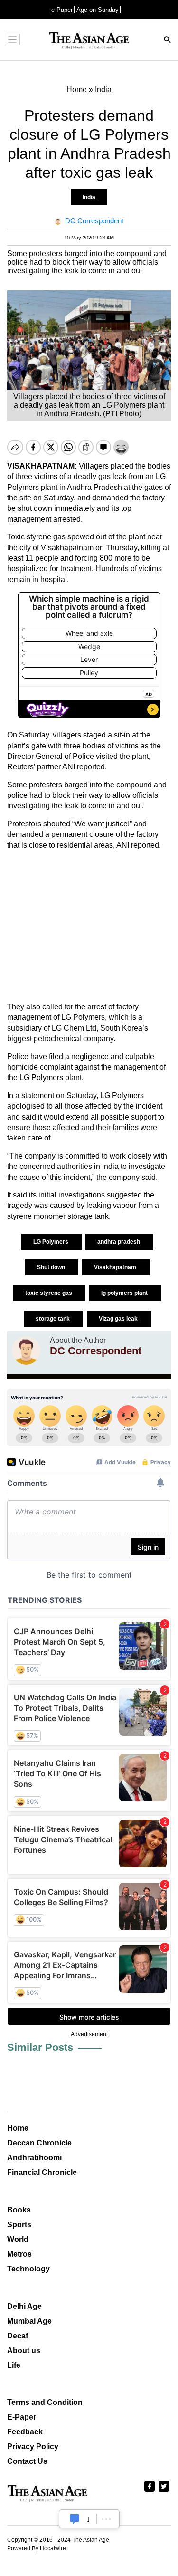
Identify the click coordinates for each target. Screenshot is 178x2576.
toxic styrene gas (49, 1293)
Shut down (52, 1267)
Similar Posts (40, 2047)
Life (14, 2365)
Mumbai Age (29, 2321)
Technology (28, 2269)
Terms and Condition (45, 2402)
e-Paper (62, 10)
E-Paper (22, 2417)
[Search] (168, 41)
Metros (19, 2254)
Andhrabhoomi (34, 2158)
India (89, 197)
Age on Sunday (98, 10)
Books (19, 2210)
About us (24, 2351)
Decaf (18, 2336)
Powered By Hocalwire (37, 2548)
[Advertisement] (89, 926)
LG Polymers (52, 1242)
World (18, 2239)
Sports (19, 2225)
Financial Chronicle (42, 2172)
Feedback (25, 2432)
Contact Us (27, 2461)
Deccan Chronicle (39, 2143)
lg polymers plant (125, 1293)
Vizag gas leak (119, 1319)
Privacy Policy (33, 2447)
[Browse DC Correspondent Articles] (26, 1350)
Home (18, 2128)
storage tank (53, 1319)
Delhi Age (24, 2306)
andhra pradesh (119, 1242)
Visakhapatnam (116, 1267)
